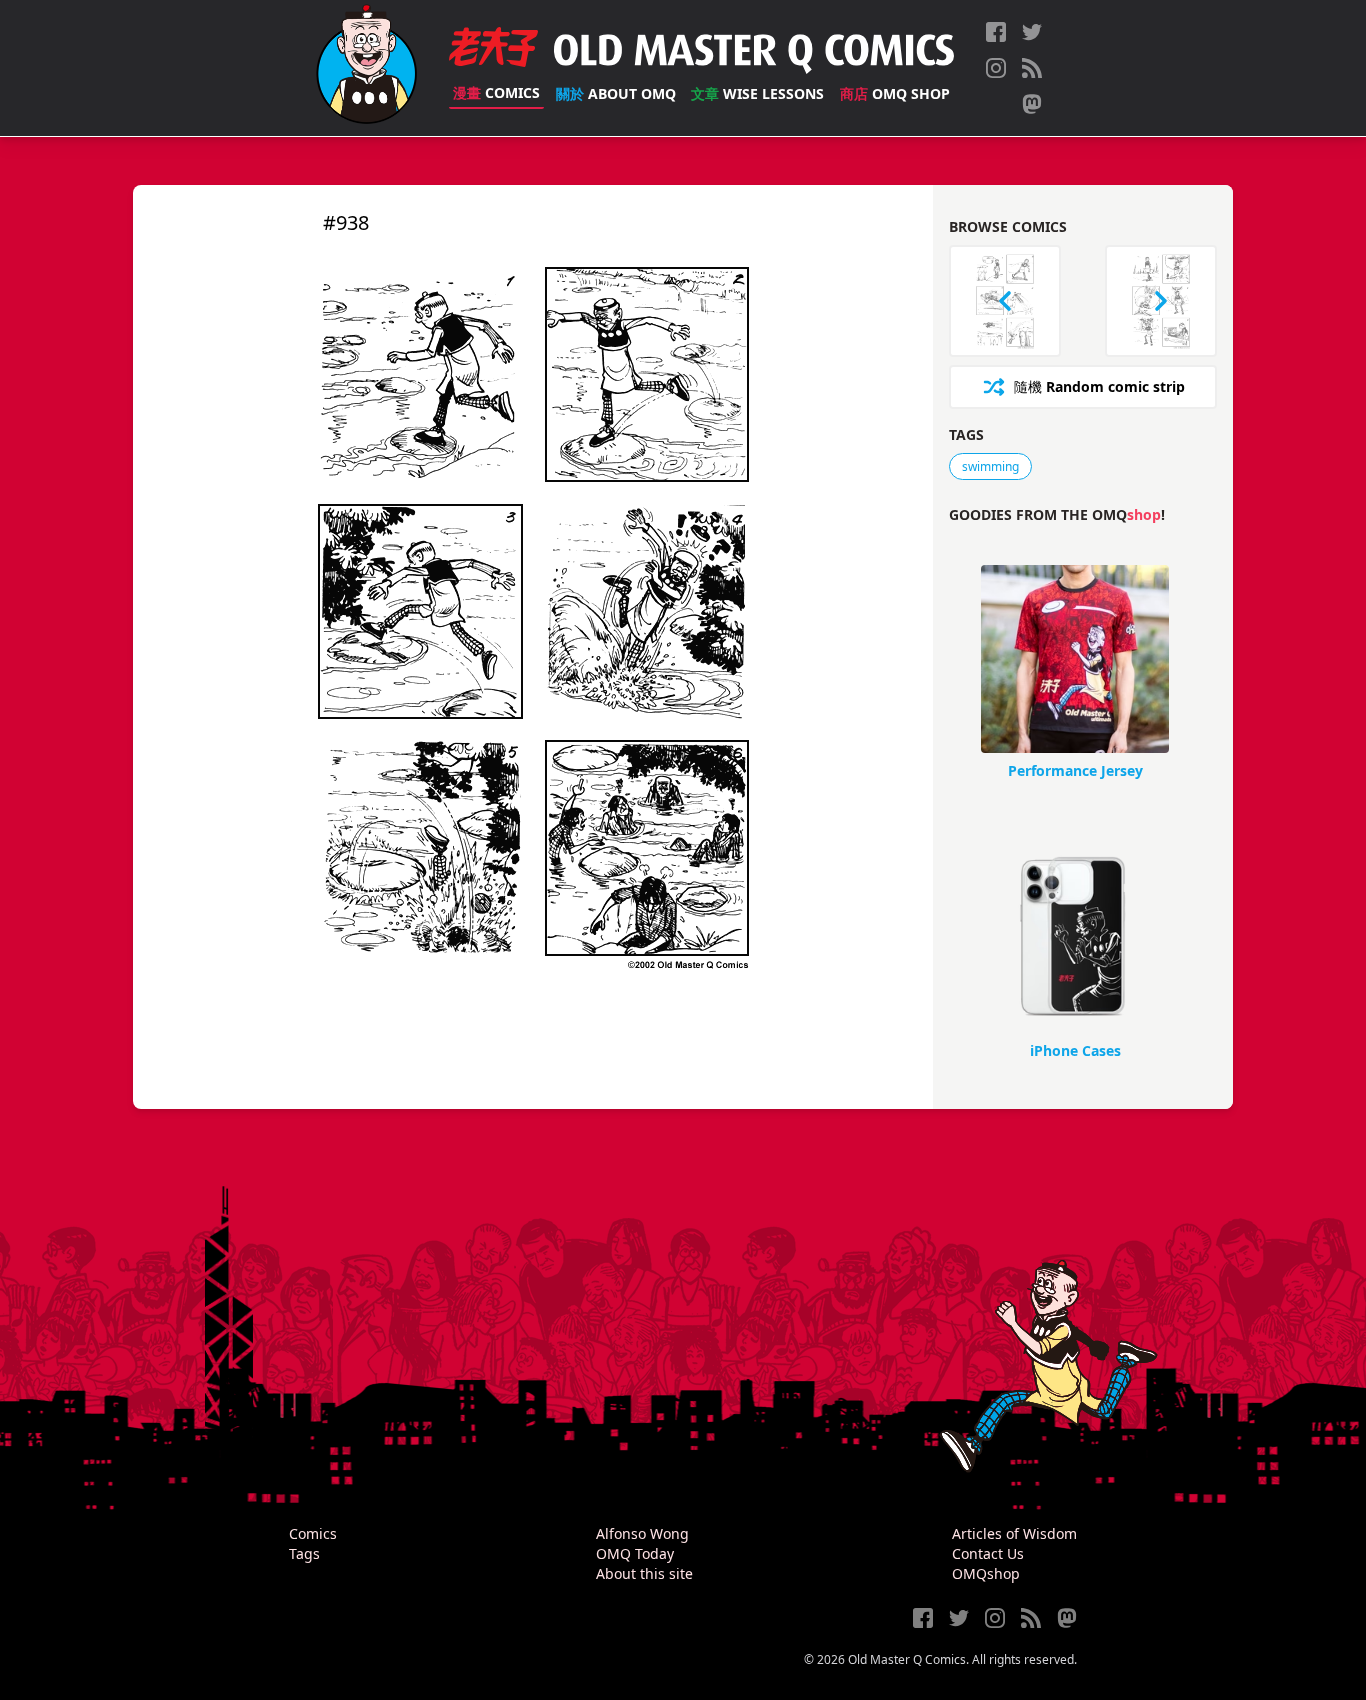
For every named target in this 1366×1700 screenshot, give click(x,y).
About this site (644, 1573)
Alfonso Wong (642, 1533)
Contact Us (988, 1553)
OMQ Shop (895, 93)
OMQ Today (635, 1553)
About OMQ (616, 93)
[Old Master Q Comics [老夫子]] (366, 68)
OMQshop (986, 1573)
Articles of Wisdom (1014, 1533)
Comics (496, 92)
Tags (304, 1553)
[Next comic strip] (1161, 301)
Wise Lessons (757, 93)
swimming (990, 466)
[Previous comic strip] (1005, 301)
